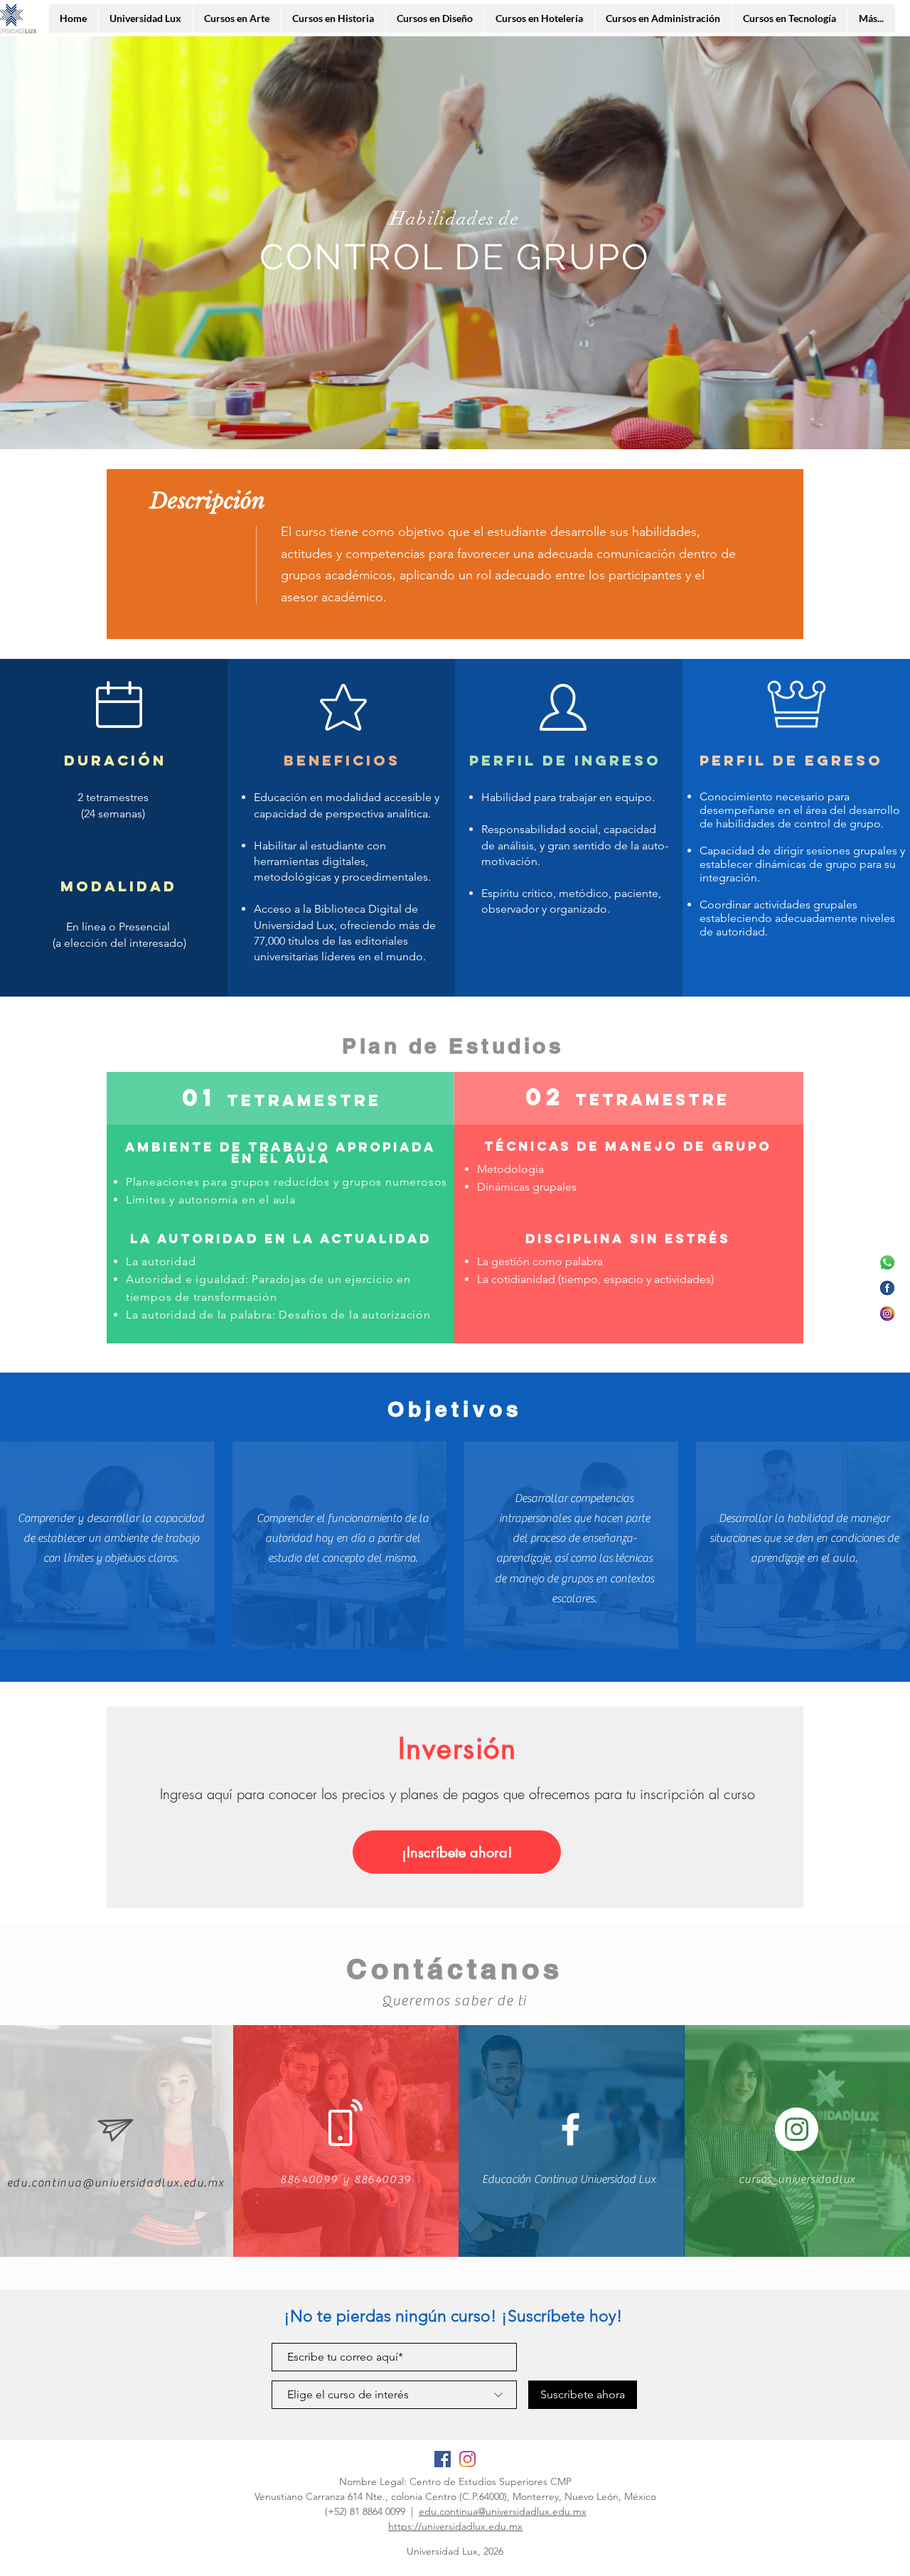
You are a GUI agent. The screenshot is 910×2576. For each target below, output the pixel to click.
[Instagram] (887, 1314)
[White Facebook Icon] (571, 2129)
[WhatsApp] (887, 1262)
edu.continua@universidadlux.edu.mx (503, 2511)
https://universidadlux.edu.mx (455, 2526)
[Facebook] (887, 1288)
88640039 (383, 2179)
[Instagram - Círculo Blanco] (797, 2129)
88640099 (309, 2179)
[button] (457, 1852)
